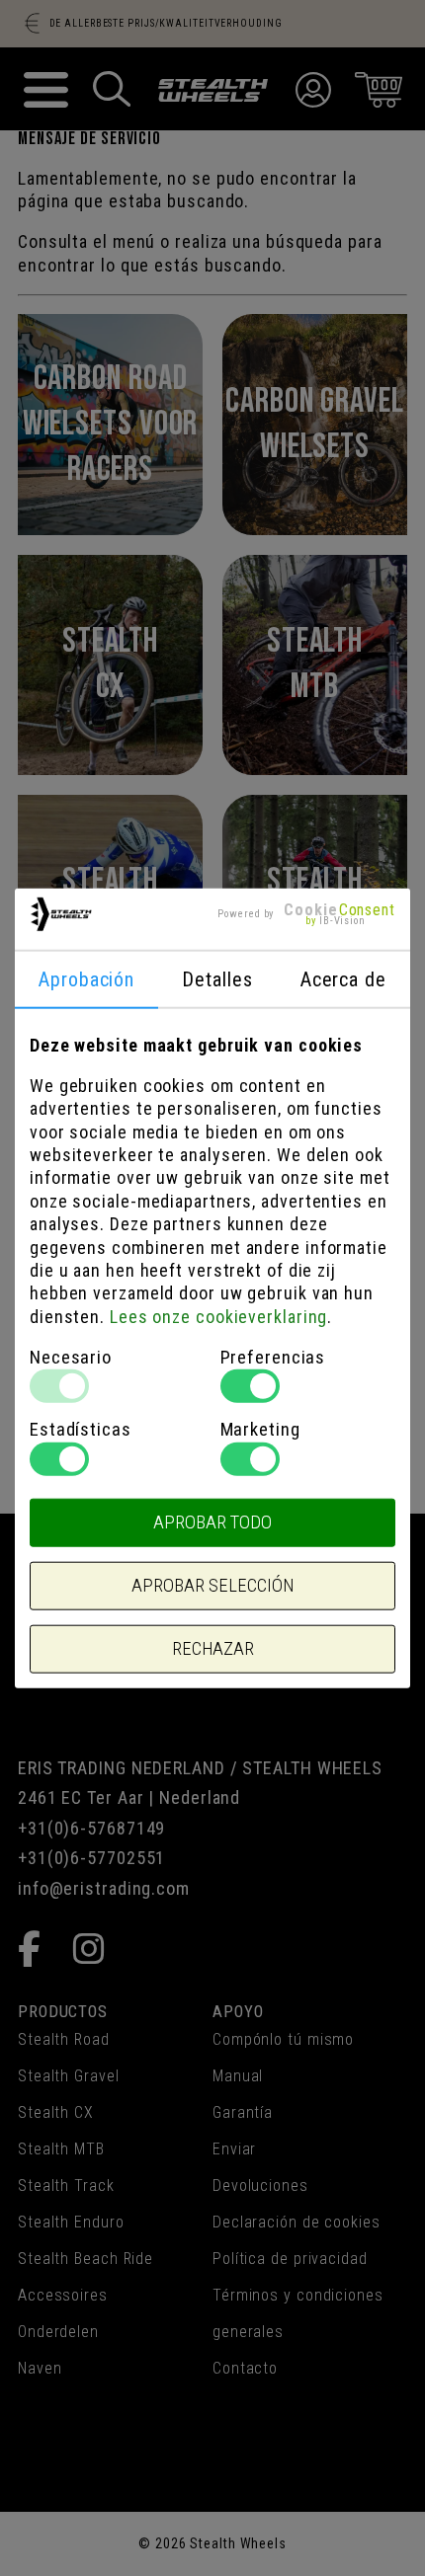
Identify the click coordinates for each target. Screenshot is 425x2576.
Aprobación (86, 978)
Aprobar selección (212, 1586)
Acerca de (343, 978)
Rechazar (213, 1649)
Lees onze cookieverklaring (218, 1316)
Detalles (217, 978)
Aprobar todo (212, 1522)
